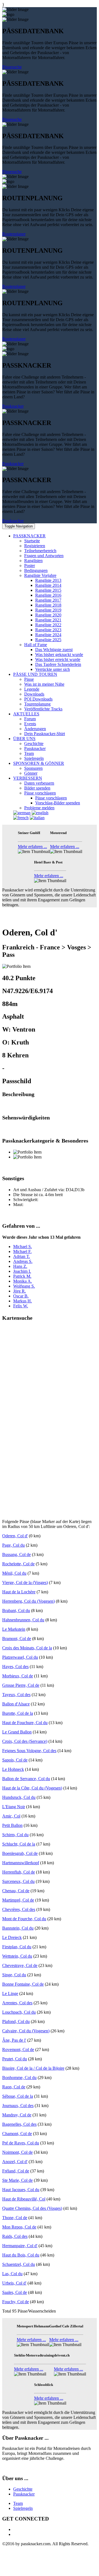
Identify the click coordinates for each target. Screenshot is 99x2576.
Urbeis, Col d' (14, 2283)
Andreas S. (23, 1261)
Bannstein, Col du (18, 1928)
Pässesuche (12, 67)
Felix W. (21, 1306)
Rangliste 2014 (48, 585)
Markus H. (23, 1301)
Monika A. (23, 1281)
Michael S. (23, 1247)
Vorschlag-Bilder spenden (58, 803)
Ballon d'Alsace (16, 1704)
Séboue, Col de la (18, 2096)
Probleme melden (39, 808)
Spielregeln (34, 758)
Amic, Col (11, 1816)
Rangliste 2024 (48, 635)
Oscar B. (21, 1296)
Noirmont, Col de (17, 2152)
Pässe (29, 679)
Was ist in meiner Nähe (44, 684)
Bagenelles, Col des (19, 2124)
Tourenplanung (37, 704)
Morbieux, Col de (18, 1676)
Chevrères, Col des (19, 1909)
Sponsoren (33, 768)
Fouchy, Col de (16, 2302)
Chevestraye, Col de (20, 1965)
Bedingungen (36, 570)
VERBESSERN (28, 778)
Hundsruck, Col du (19, 1797)
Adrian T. (22, 1256)
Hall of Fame (36, 645)
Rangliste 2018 (48, 605)
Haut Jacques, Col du (21, 2190)
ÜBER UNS (24, 739)
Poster (30, 566)
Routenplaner (14, 234)
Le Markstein (14, 1629)
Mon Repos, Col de (19, 2227)
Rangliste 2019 (48, 610)
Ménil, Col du (14, 1573)
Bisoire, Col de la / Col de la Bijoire (33, 2068)
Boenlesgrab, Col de (20, 1853)
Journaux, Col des (18, 2106)
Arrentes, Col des (17, 2003)
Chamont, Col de (17, 2134)
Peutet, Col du (15, 2059)
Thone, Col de (15, 2218)
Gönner (31, 773)
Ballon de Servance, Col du (26, 1779)
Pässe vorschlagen (40, 793)
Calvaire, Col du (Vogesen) (26, 2031)
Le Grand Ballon (17, 1732)
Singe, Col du (14, 1975)
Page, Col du (13, 1545)
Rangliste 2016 (48, 595)
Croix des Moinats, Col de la (27, 1648)
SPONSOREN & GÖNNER (39, 763)
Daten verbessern (39, 783)
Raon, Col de (14, 2087)
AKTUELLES (26, 714)
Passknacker (13, 406)
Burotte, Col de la (18, 1713)
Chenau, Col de (16, 1891)
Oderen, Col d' (15, 1536)
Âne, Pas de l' (14, 2040)
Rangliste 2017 (48, 600)
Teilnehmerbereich (40, 551)
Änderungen (35, 729)
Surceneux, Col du (18, 1881)
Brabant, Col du (16, 1611)
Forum (30, 719)
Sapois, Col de (15, 1760)
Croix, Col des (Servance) (25, 1741)
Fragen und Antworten (44, 556)
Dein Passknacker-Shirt (45, 734)
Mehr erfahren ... (32, 847)
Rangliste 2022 (48, 625)
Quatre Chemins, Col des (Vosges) (32, 2208)
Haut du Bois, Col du (21, 2255)
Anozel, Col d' (15, 2162)
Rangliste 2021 (48, 620)
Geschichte (34, 744)
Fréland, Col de (16, 2171)
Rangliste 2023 (48, 630)
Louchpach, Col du (19, 2012)
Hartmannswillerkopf (21, 1863)
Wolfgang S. (24, 1286)
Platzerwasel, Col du (20, 1657)
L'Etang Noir (14, 1807)
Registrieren (35, 546)
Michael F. (22, 1251)
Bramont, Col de (17, 1639)
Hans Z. (20, 1266)
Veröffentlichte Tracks (43, 709)
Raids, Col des (15, 2236)
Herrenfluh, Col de (19, 1872)
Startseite (32, 541)
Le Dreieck (12, 1937)
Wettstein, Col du (17, 1956)
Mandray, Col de (17, 2115)
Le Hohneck (13, 1769)
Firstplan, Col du (17, 1947)
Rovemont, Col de (18, 2050)
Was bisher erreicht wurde (58, 659)
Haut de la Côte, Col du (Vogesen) (32, 1788)
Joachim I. (22, 1271)
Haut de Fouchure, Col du (25, 1723)
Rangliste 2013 (48, 580)
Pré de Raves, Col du (21, 2143)
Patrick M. (22, 1276)
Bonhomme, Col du (19, 2078)
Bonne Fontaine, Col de (23, 1984)
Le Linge (10, 1993)
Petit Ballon (12, 1825)
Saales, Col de (15, 2292)
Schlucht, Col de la (19, 1844)
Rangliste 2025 (48, 640)
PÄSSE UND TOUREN (35, 674)
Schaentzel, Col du (19, 2264)
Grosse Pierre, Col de (21, 1685)
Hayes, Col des (15, 1667)
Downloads (34, 694)
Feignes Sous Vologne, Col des (29, 1751)
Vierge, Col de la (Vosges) (25, 1582)
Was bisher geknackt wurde (59, 655)
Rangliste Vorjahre (40, 575)
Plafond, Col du (16, 2021)
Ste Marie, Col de (17, 2180)
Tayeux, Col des (16, 1695)
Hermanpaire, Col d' (20, 2246)
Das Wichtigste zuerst (54, 650)
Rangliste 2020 (48, 615)
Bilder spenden (37, 788)
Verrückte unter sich (53, 669)
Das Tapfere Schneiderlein (58, 664)
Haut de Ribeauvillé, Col (24, 2199)
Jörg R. (20, 1291)
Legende (32, 689)
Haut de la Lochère (19, 1592)
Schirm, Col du (15, 1835)
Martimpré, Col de (18, 1900)
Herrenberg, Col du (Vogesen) (28, 1601)
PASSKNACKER (29, 536)
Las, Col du (12, 2274)
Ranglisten (33, 561)
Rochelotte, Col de (18, 1564)
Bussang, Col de (16, 1554)
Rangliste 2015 (48, 590)
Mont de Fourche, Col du (24, 1919)
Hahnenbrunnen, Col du (23, 1620)
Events (30, 724)
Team (29, 753)
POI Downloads (38, 699)
